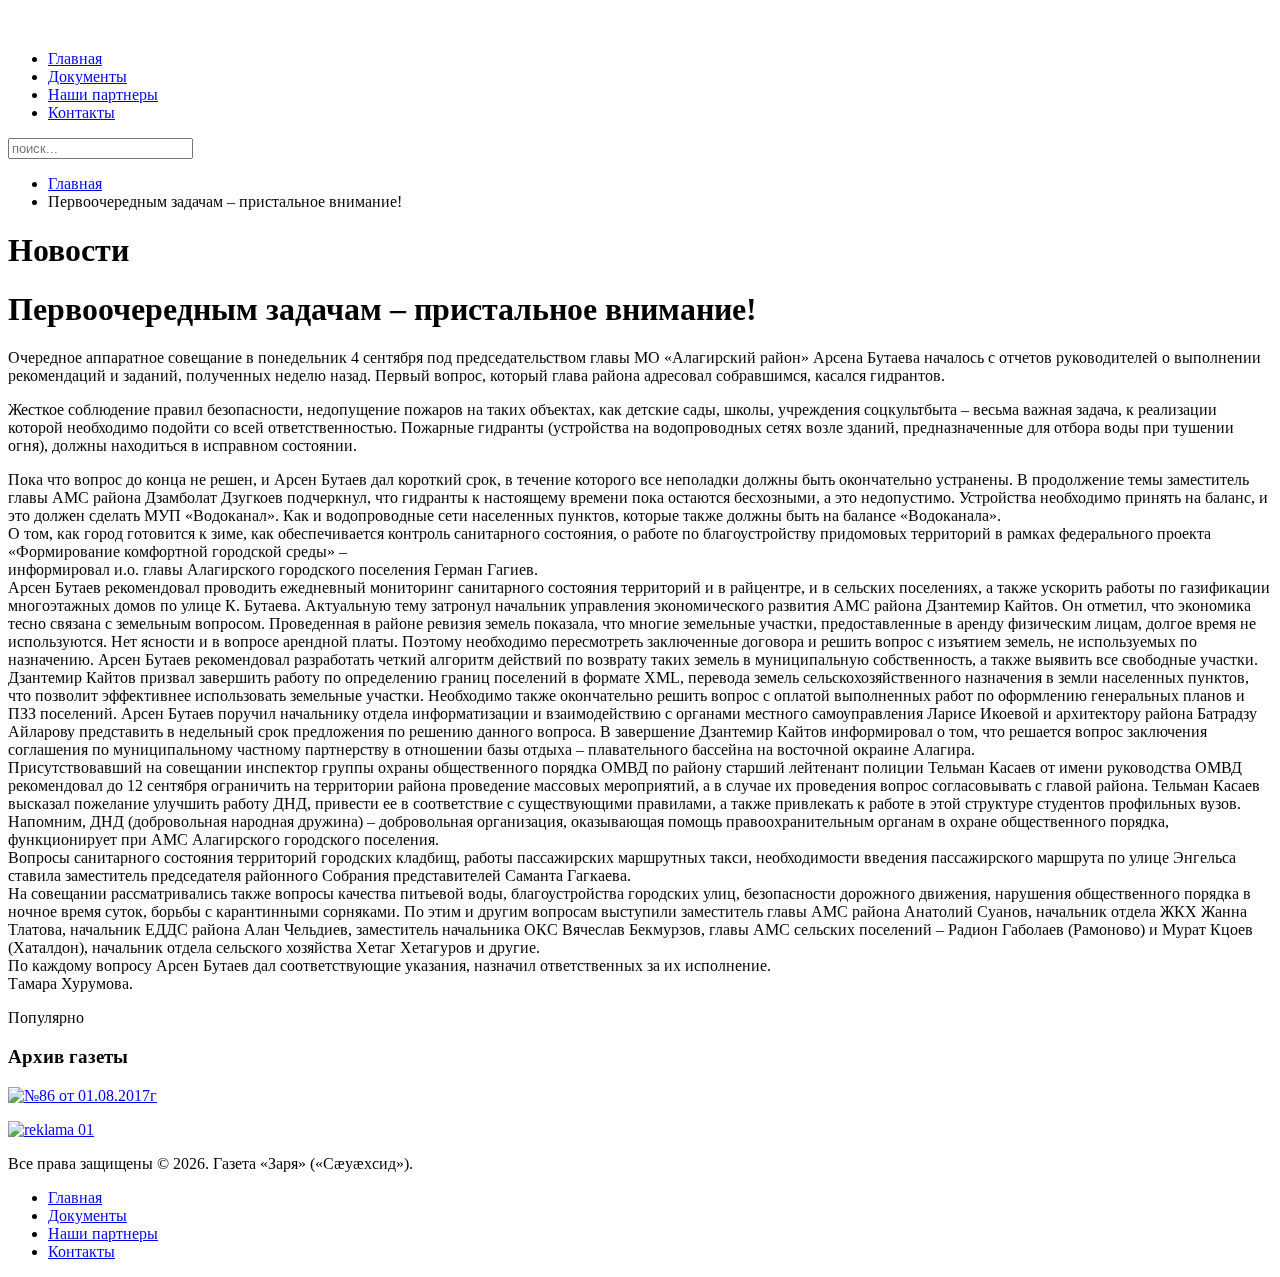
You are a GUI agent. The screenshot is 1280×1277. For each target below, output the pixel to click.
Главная (75, 58)
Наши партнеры (103, 94)
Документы (87, 76)
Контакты (81, 112)
